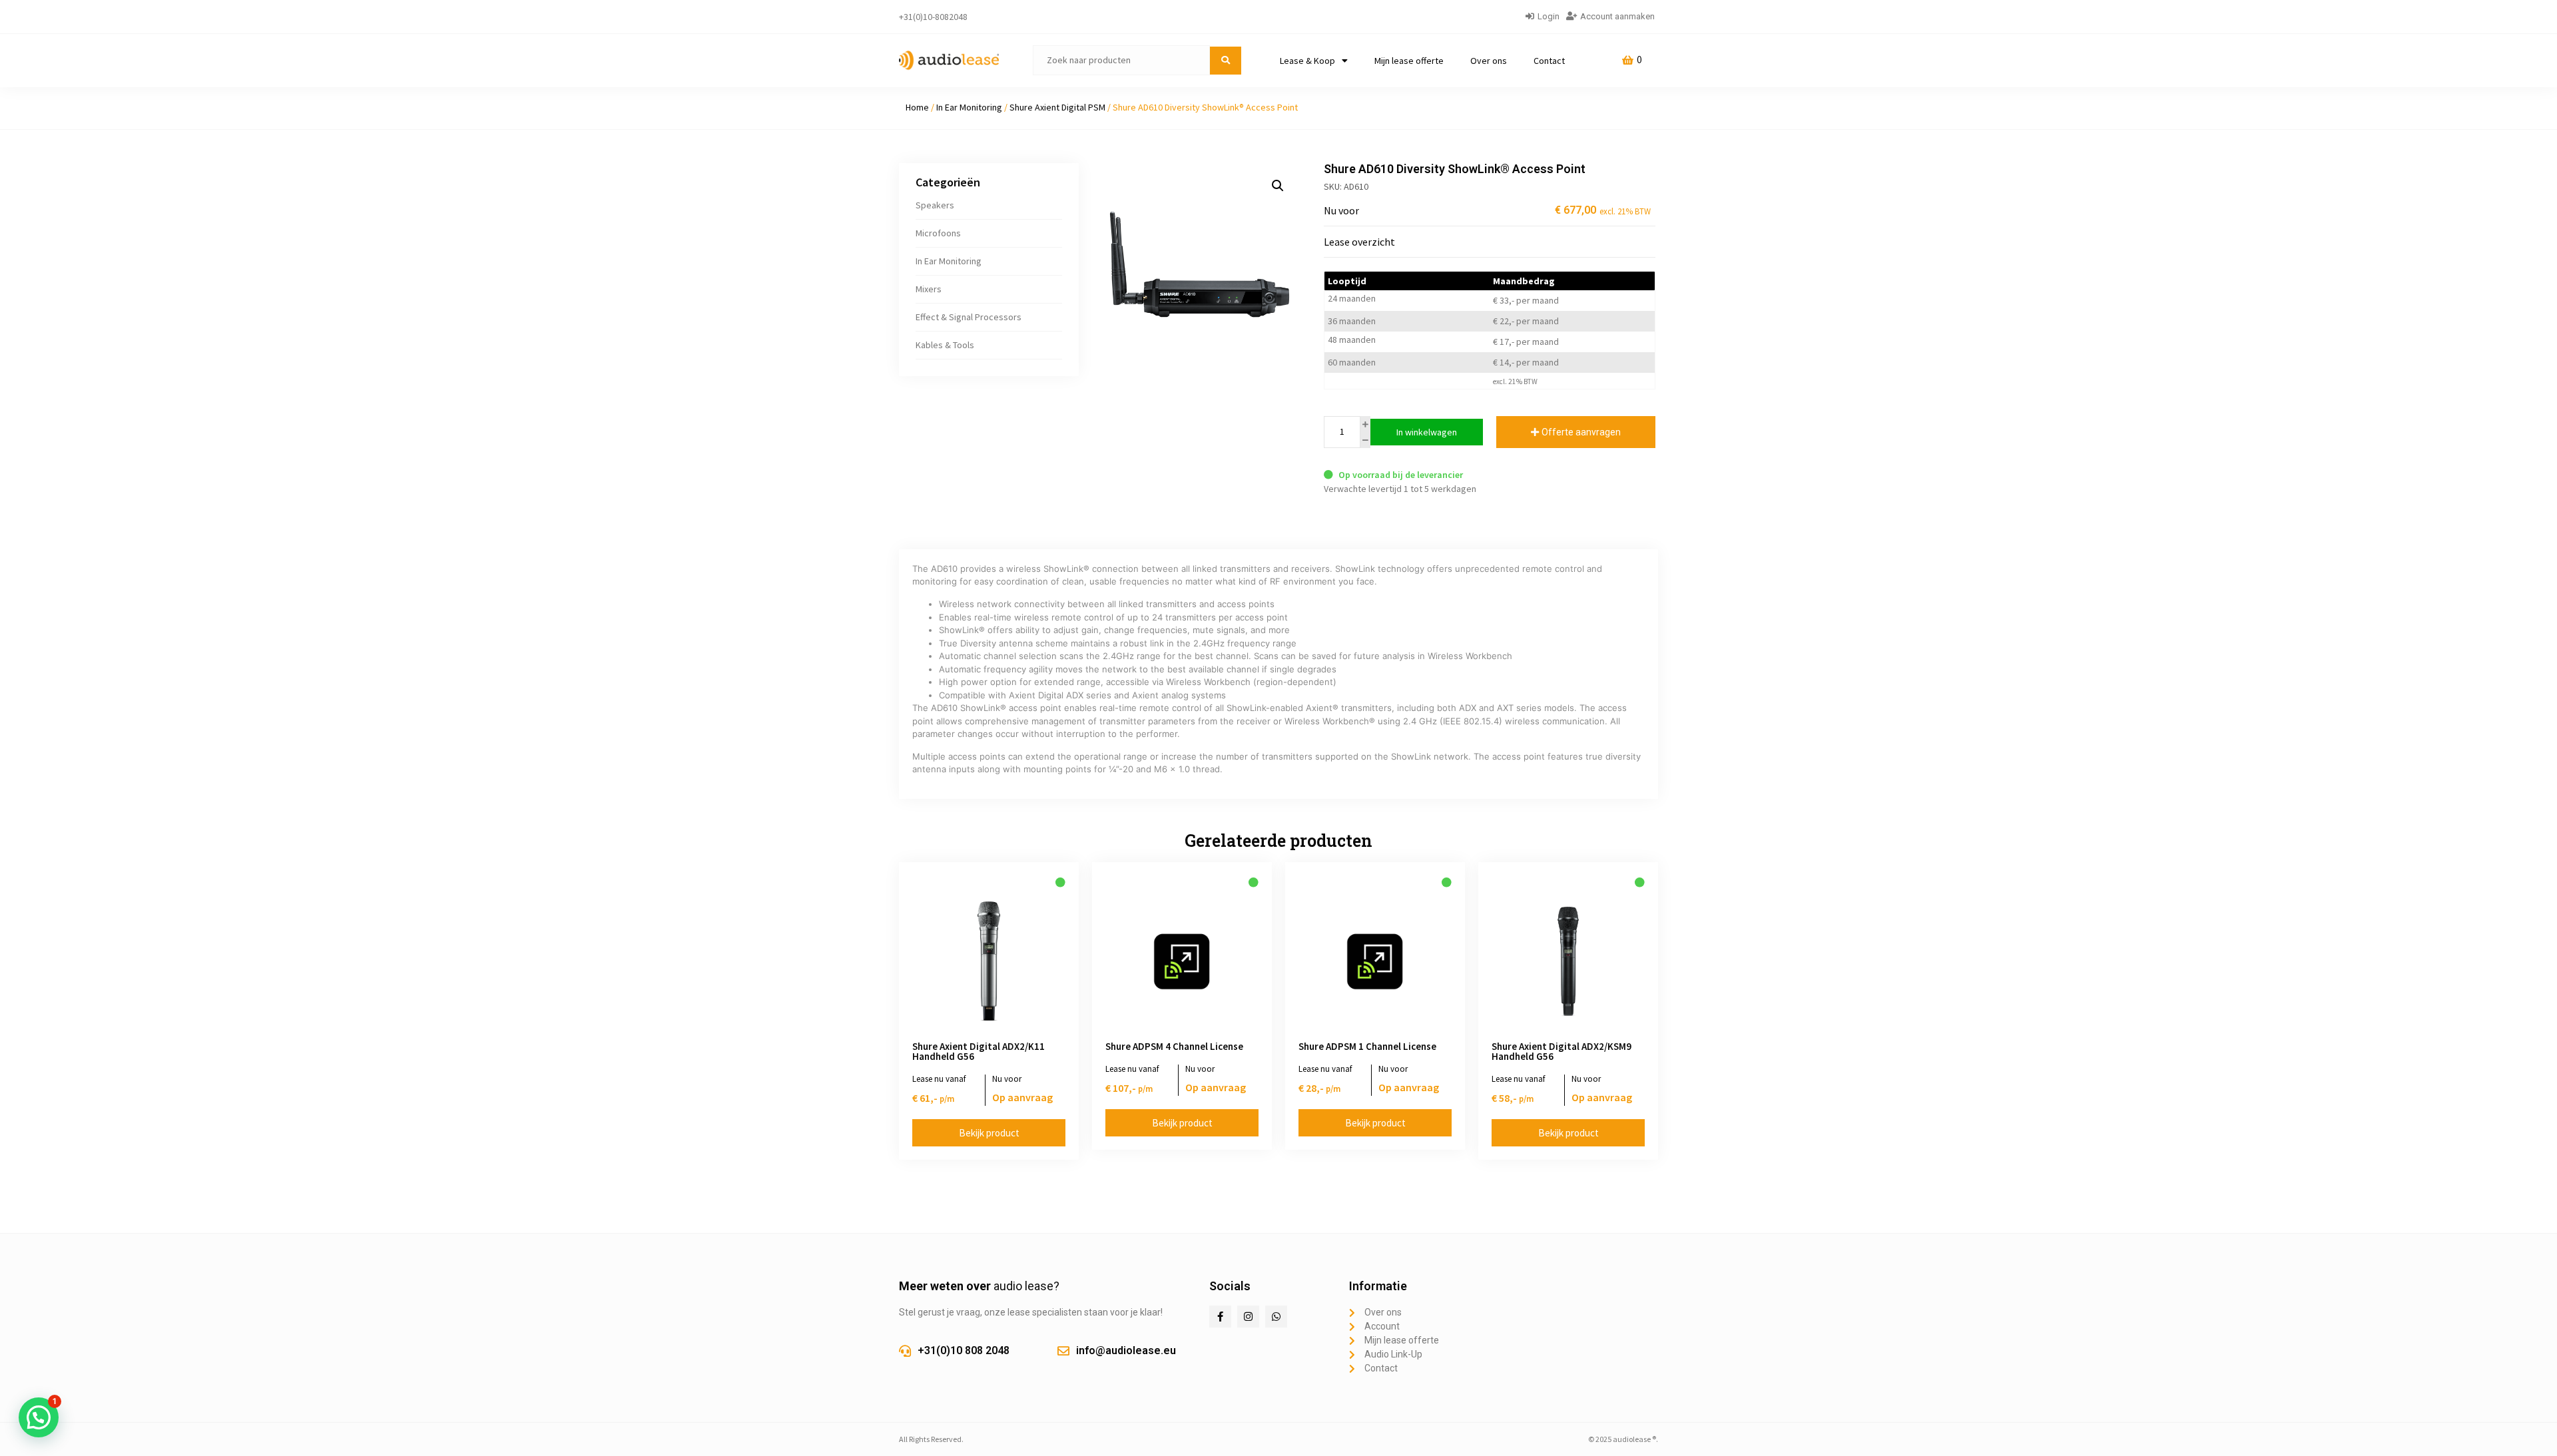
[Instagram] (1248, 1317)
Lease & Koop (1307, 61)
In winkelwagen (1427, 432)
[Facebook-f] (1220, 1317)
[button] (1278, 186)
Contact (1549, 61)
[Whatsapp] (1276, 1317)
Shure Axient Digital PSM (1057, 107)
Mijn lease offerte (1409, 61)
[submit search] (1226, 61)
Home (917, 107)
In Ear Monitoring (969, 107)
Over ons (1489, 61)
